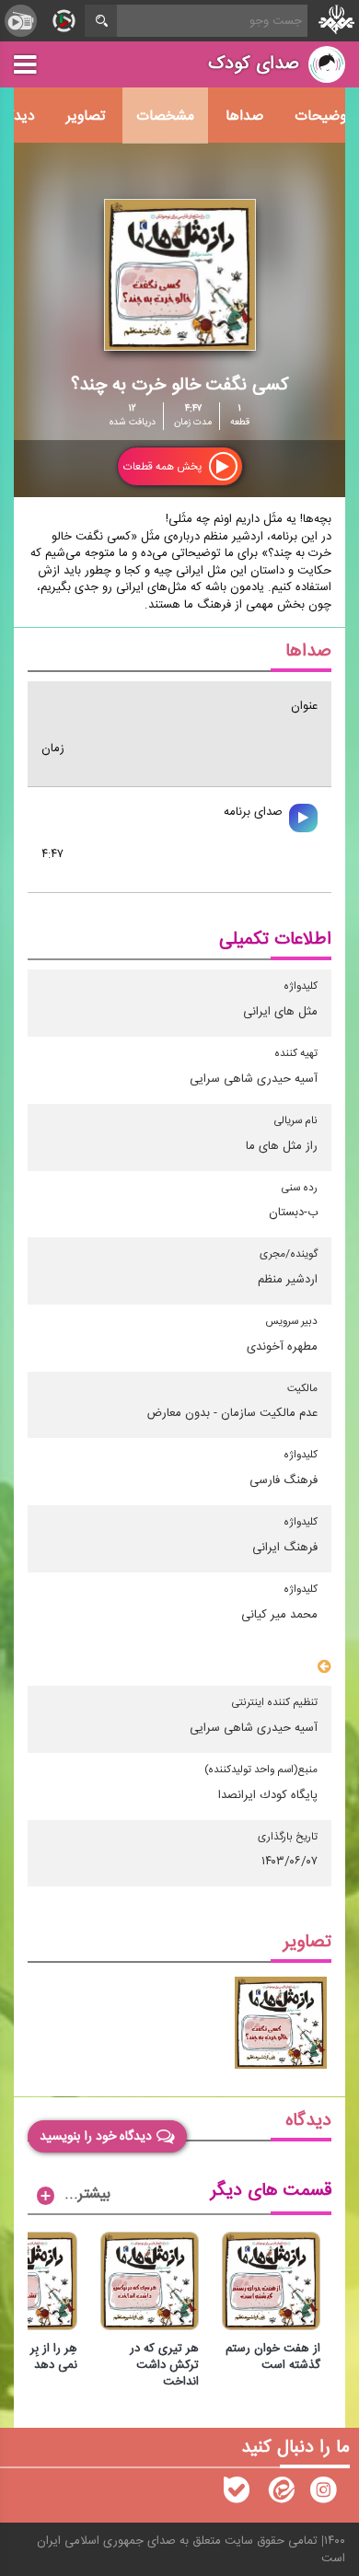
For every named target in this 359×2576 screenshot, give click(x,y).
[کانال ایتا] (280, 2494)
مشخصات (165, 116)
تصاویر (86, 116)
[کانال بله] (237, 2494)
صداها (244, 116)
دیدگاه (308, 2121)
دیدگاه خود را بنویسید (96, 2136)
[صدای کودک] (323, 2494)
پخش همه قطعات (164, 467)
